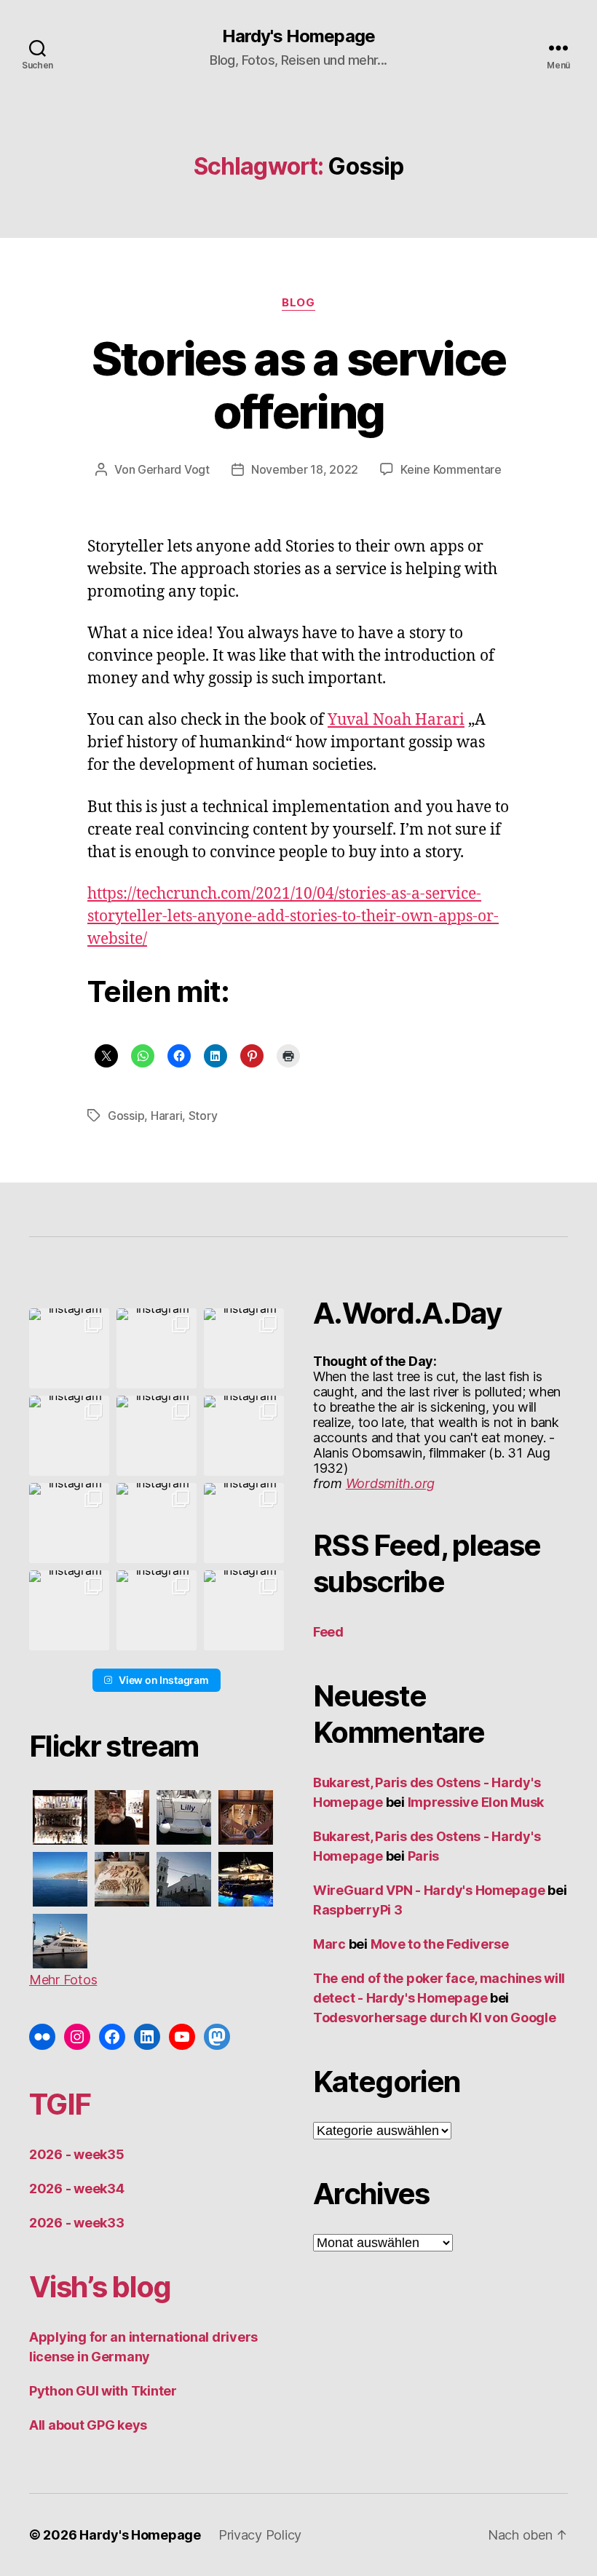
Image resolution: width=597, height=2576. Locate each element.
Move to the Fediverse (440, 1944)
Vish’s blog (100, 2287)
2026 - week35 (77, 2154)
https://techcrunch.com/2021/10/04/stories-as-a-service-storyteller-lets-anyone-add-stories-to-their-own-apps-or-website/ (293, 917)
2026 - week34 (77, 2189)
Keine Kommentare (451, 469)
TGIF (60, 2104)
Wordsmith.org (391, 1483)
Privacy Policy (260, 2535)
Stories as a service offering (299, 385)
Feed (328, 1632)
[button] (69, 1348)
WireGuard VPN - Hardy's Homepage (429, 1890)
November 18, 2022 (305, 469)
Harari (166, 1116)
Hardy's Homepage (298, 36)
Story (203, 1116)
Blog (298, 303)
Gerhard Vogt (174, 469)
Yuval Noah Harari (396, 720)
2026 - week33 (77, 2223)
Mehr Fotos (63, 1980)
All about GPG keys (88, 2425)
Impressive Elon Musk (477, 1802)
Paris (424, 1856)
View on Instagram (163, 1680)
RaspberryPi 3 (358, 1910)
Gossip (126, 1116)
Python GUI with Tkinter (103, 2391)
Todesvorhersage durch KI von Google (435, 2018)
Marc (329, 1944)
